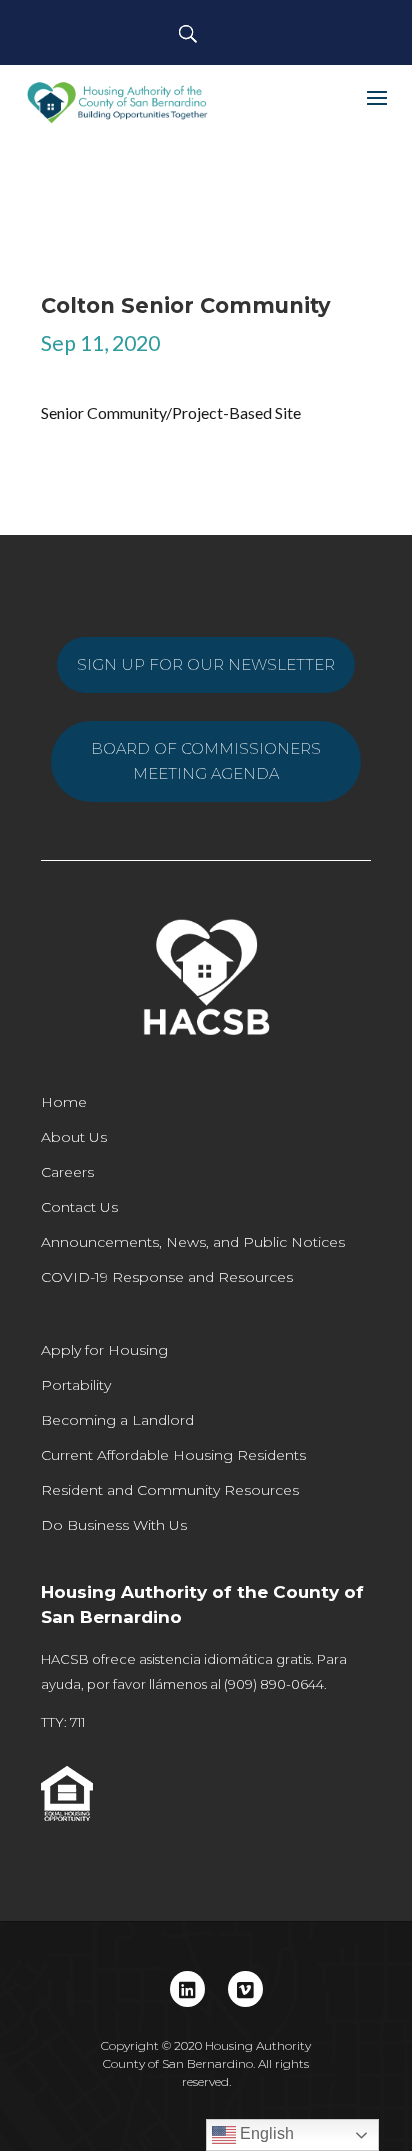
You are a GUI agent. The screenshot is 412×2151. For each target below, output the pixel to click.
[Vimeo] (245, 1989)
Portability (76, 1385)
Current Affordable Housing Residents (173, 1455)
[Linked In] (187, 1989)
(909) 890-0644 (274, 1684)
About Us (74, 1137)
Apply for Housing (104, 1350)
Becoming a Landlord (117, 1420)
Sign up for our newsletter (206, 664)
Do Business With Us (114, 1525)
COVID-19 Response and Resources (167, 1277)
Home (64, 1102)
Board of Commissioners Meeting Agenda (206, 761)
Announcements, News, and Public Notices (193, 1242)
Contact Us (79, 1207)
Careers (67, 1172)
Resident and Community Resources (170, 1490)
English (265, 2133)
